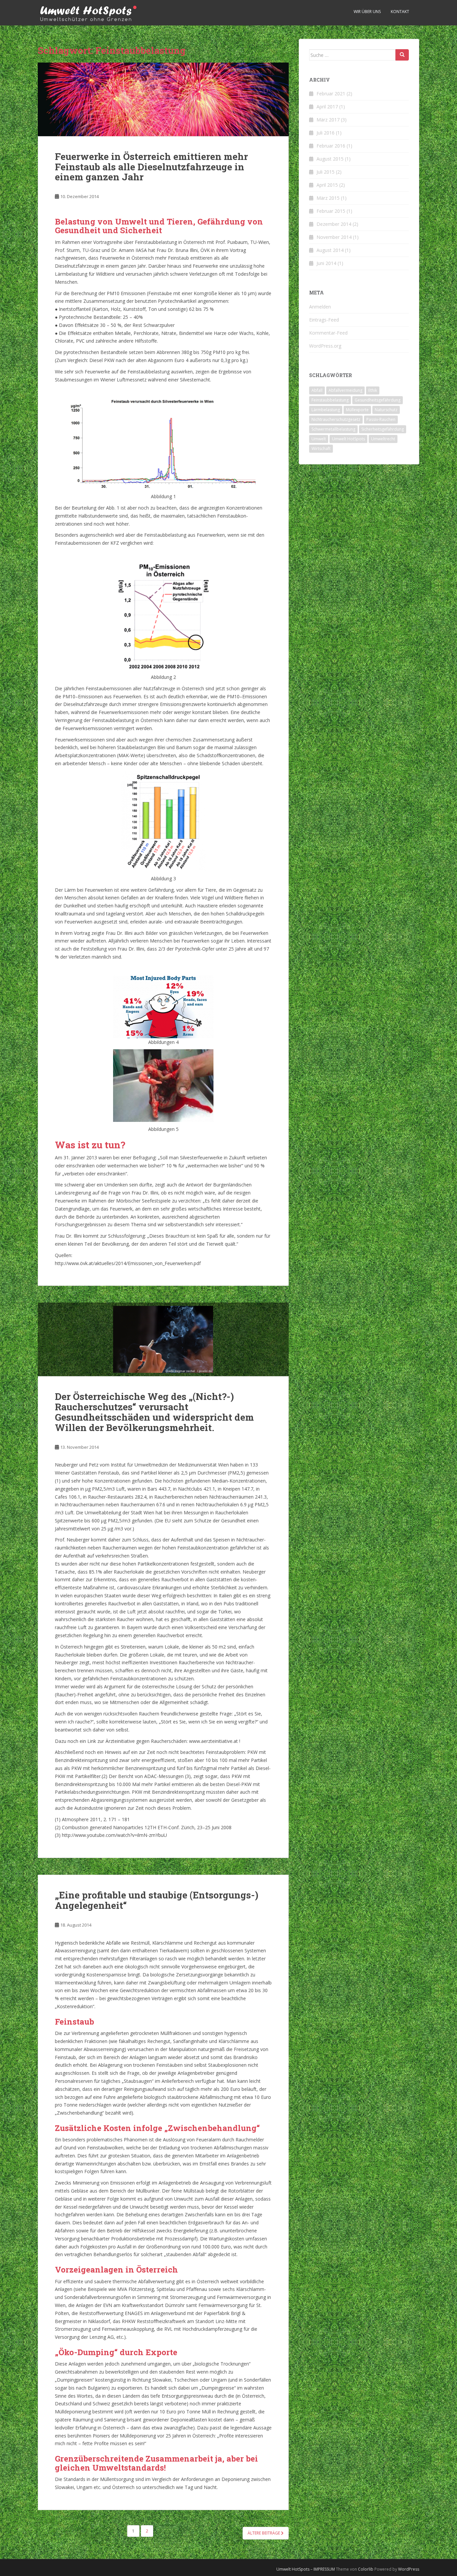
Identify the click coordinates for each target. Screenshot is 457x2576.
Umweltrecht (383, 439)
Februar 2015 (331, 211)
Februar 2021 (331, 94)
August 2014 (330, 250)
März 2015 (328, 198)
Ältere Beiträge (264, 2533)
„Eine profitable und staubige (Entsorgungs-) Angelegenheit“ (157, 1900)
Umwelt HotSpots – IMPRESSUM (306, 2569)
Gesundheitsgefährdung (378, 400)
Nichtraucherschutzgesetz (336, 419)
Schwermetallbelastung (333, 429)
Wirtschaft (321, 449)
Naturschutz (386, 410)
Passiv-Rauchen (381, 419)
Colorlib (366, 2569)
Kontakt (400, 12)
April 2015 (327, 185)
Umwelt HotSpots (348, 439)
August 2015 (330, 159)
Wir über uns (367, 12)
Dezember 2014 (334, 224)
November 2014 (334, 237)
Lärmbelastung (326, 410)
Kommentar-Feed (328, 333)
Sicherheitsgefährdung (383, 429)
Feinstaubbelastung (330, 400)
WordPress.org (325, 346)
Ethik (373, 390)
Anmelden (320, 307)
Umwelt (319, 439)
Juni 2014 (326, 263)
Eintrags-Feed (324, 320)
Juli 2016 (326, 133)
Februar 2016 (331, 146)
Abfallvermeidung (345, 390)
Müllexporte (357, 410)
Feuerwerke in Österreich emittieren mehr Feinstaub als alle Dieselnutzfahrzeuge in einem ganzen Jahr (151, 167)
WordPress (409, 2569)
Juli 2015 (326, 172)
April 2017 (327, 107)
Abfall (317, 390)
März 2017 (328, 120)
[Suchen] (402, 55)
